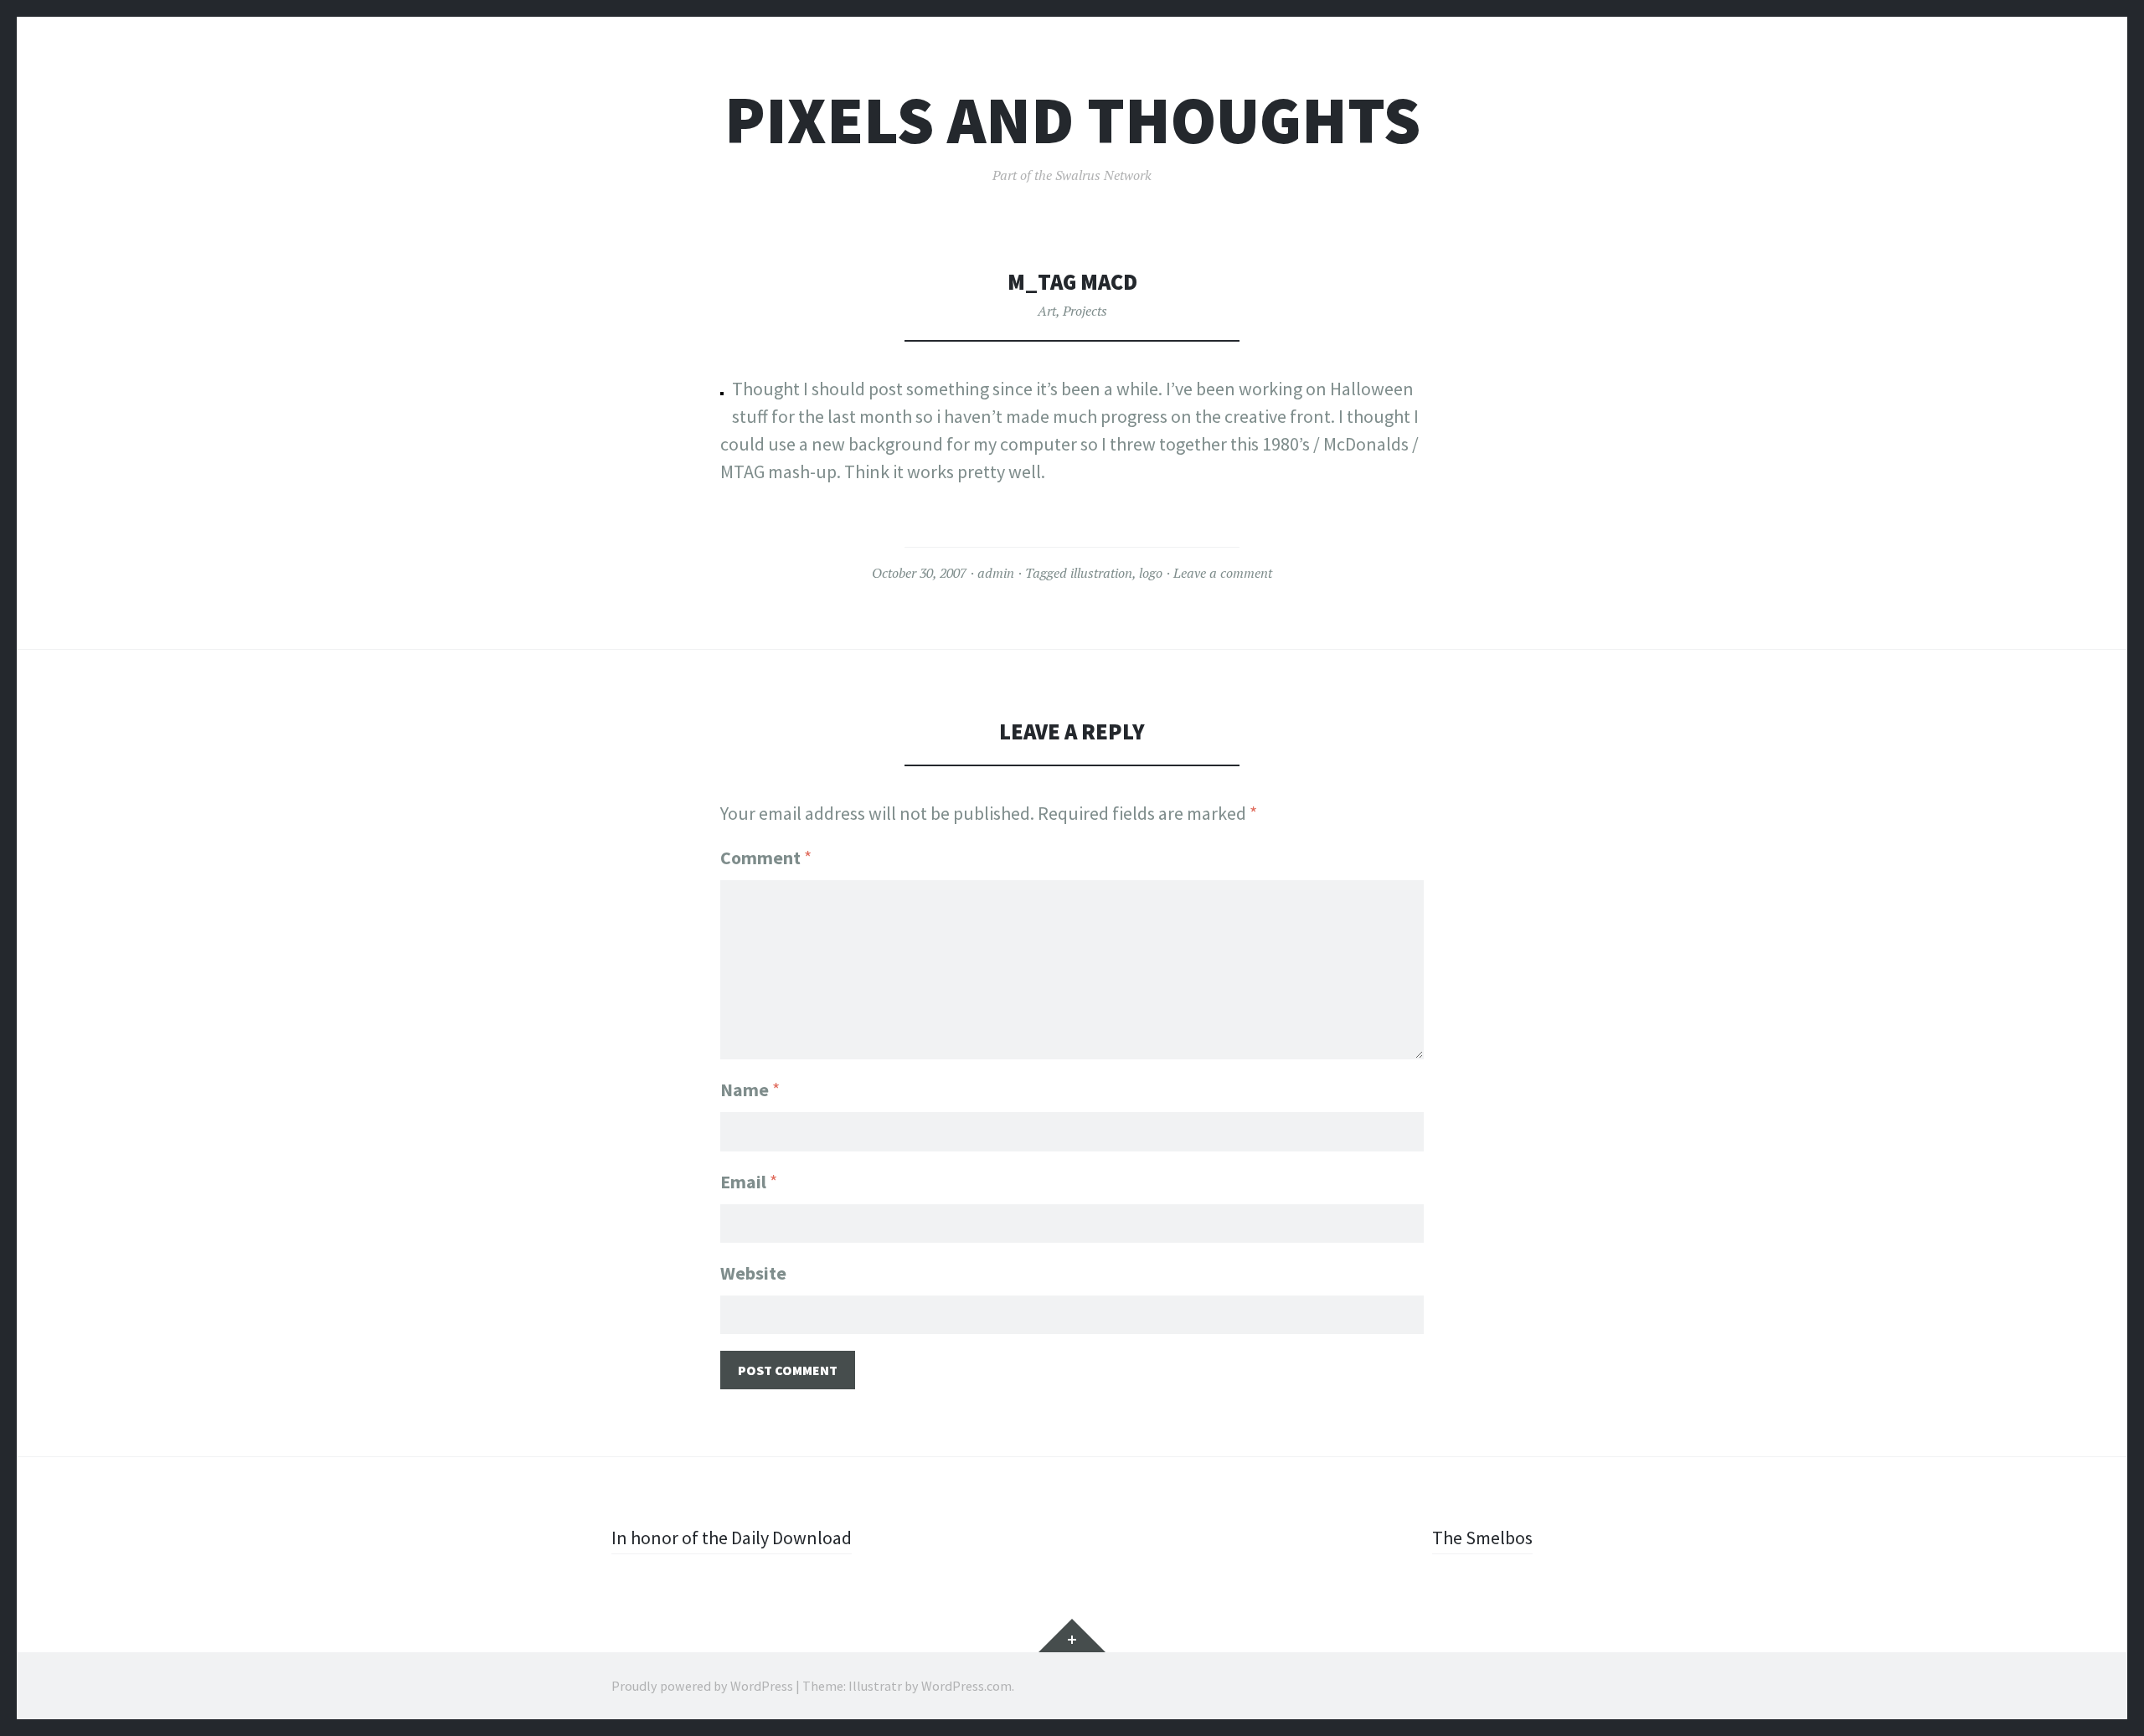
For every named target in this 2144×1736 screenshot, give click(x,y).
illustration (1101, 573)
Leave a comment (1223, 573)
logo (1151, 573)
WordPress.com (966, 1686)
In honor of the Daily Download (732, 1538)
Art (1047, 311)
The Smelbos (1482, 1538)
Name (750, 1090)
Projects (1085, 311)
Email (749, 1182)
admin (996, 573)
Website (753, 1273)
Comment (766, 858)
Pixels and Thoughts (1072, 120)
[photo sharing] (722, 389)
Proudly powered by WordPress (702, 1686)
